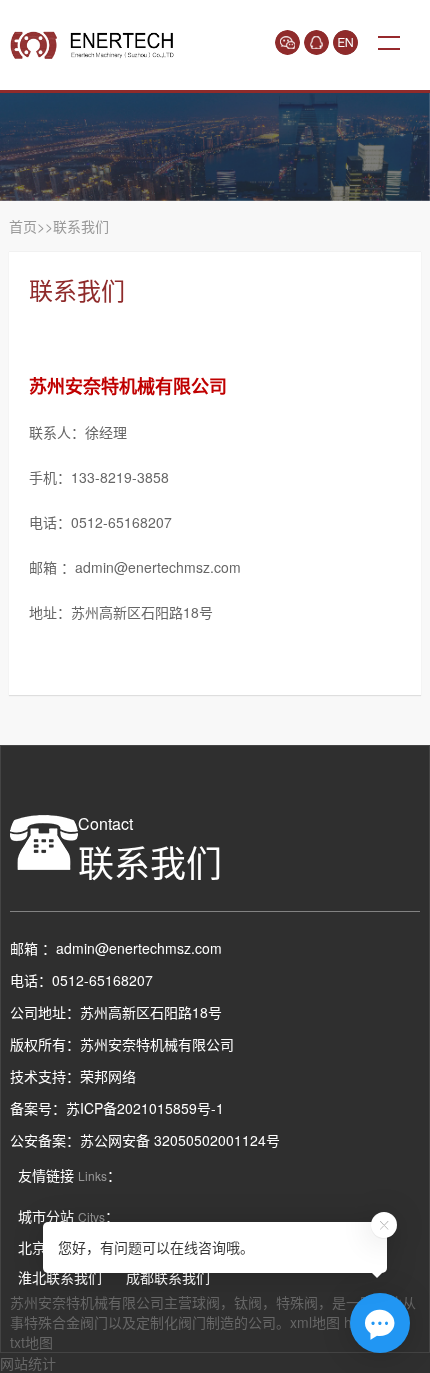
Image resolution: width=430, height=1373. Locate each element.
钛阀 (248, 1302)
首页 (23, 226)
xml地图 (315, 1322)
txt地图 (31, 1342)
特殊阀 (297, 1302)
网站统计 (28, 1363)
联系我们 (81, 226)
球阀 (206, 1302)
